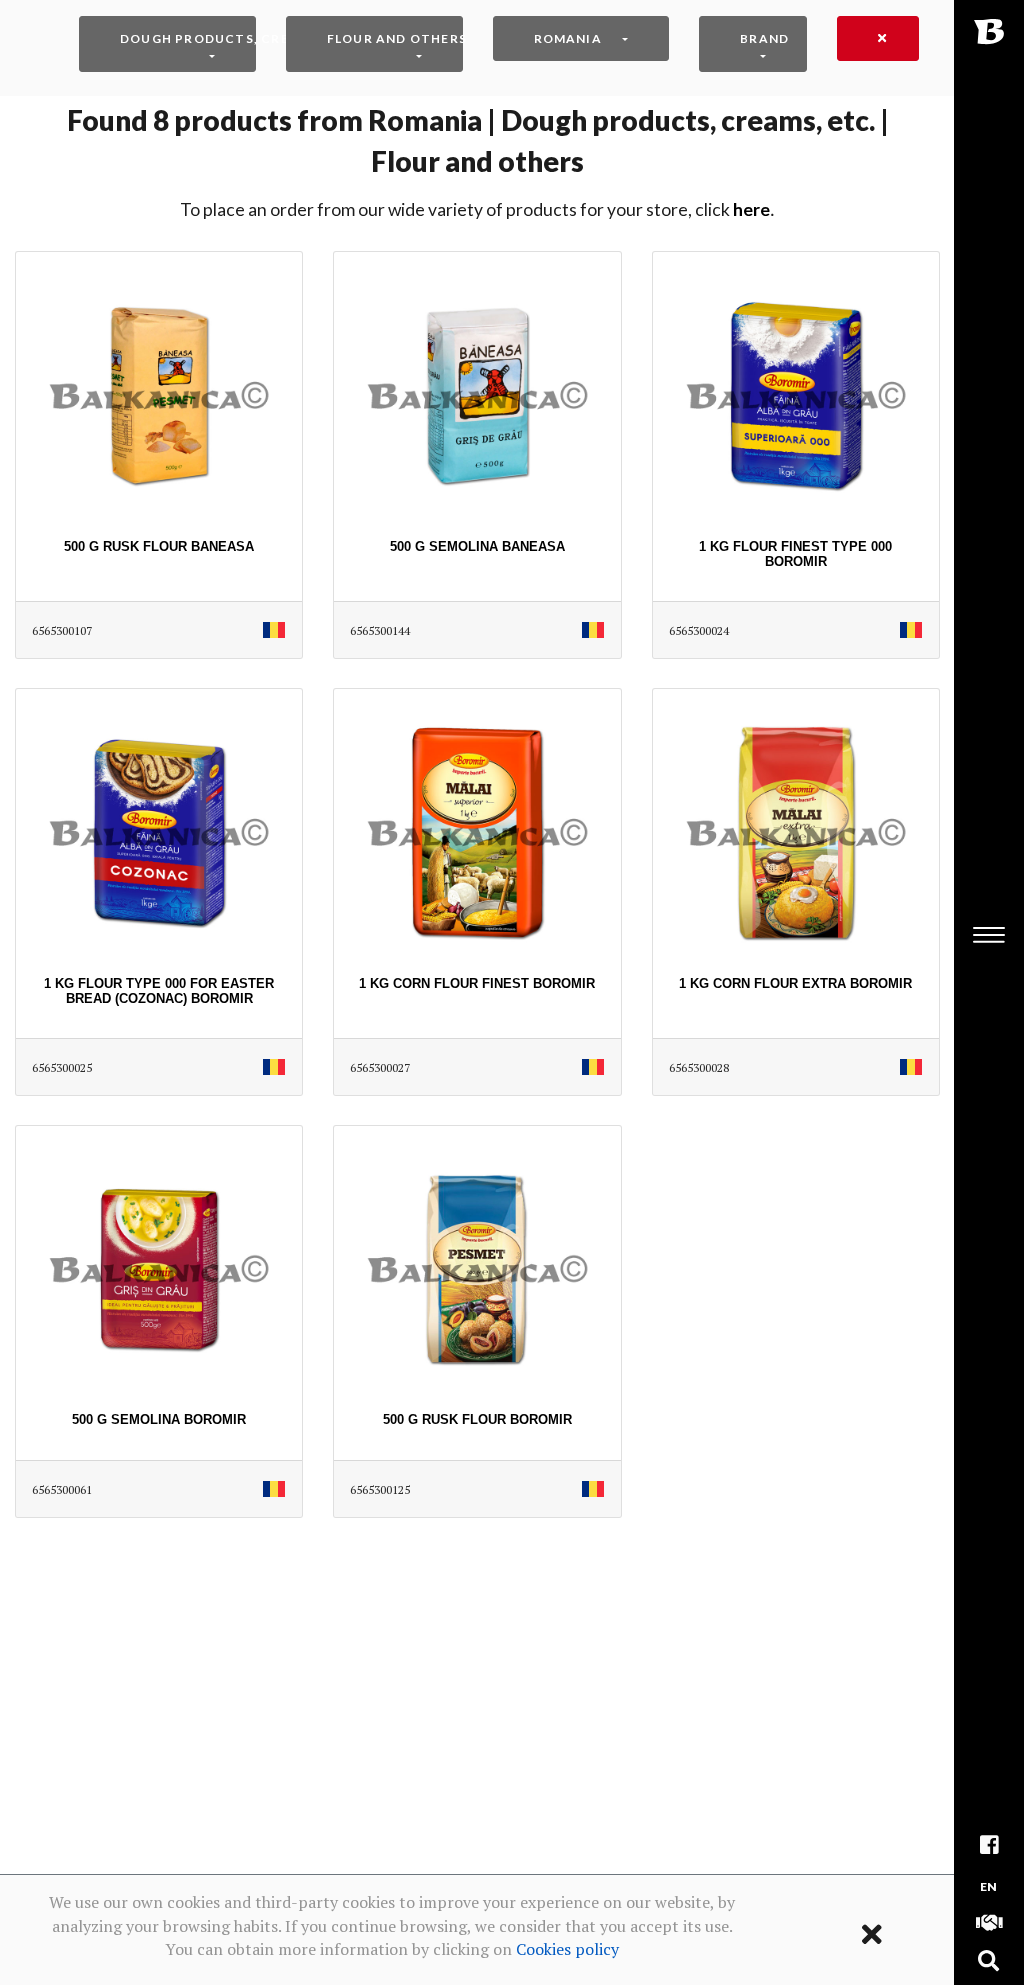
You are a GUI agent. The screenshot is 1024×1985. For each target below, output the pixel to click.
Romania (568, 38)
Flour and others (395, 38)
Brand (764, 38)
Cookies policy (567, 1949)
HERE (751, 209)
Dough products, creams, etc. (188, 38)
